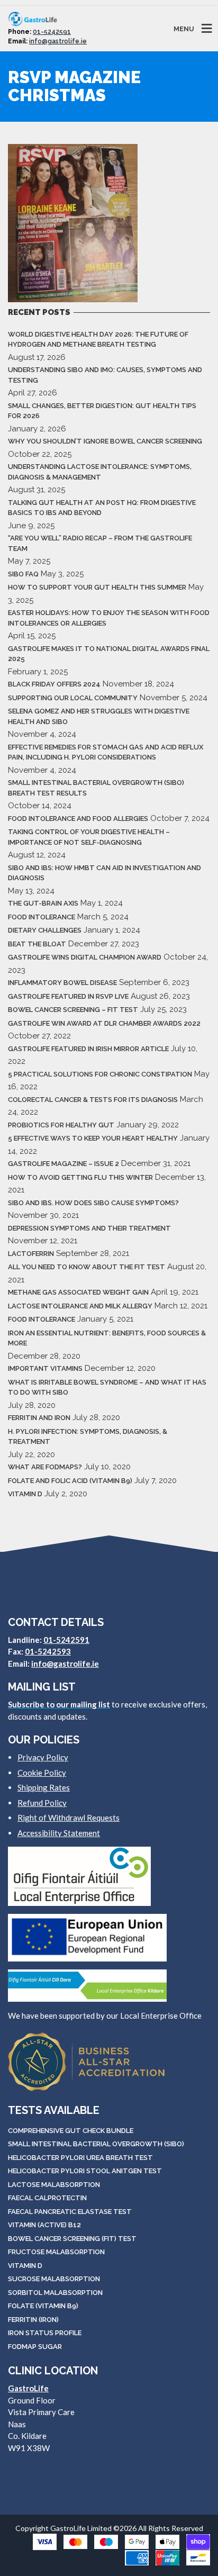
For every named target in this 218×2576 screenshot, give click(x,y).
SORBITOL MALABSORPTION (55, 2293)
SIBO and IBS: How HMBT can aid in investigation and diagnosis (105, 873)
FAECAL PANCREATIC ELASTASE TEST (70, 2212)
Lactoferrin (31, 1254)
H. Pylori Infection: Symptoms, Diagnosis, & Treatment (88, 1437)
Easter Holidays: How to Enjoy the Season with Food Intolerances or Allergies (109, 618)
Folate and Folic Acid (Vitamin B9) (70, 1481)
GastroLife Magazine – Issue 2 (63, 1164)
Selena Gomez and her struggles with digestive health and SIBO (99, 716)
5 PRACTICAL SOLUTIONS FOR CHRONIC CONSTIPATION (100, 1074)
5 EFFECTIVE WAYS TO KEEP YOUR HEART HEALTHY (93, 1138)
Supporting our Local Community (73, 698)
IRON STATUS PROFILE (45, 2333)
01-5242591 (52, 32)
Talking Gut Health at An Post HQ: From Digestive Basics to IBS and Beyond (102, 508)
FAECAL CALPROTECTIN (47, 2198)
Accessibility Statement (59, 1833)
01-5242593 (48, 1651)
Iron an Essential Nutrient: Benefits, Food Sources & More (107, 1338)
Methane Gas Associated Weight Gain (78, 1292)
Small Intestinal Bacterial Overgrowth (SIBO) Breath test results (96, 788)
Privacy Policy (43, 1757)
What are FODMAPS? (45, 1467)
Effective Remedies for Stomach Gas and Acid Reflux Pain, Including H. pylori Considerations (106, 752)
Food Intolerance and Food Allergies (78, 819)
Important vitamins (45, 1368)
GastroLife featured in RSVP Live (68, 996)
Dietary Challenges (45, 930)
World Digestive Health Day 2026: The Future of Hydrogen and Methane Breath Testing (98, 340)
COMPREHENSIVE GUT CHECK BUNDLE (71, 2131)
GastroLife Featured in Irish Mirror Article (88, 1049)
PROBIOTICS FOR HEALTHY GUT (61, 1125)
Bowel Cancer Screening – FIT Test (73, 1010)
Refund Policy (42, 1803)
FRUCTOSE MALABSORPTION (56, 2252)
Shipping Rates (44, 1787)
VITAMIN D (25, 2266)
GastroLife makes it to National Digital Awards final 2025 (109, 654)
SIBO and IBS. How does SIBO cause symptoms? (93, 1203)
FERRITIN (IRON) (33, 2320)
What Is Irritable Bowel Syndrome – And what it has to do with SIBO (107, 1388)
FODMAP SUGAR (35, 2347)
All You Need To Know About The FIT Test (87, 1267)
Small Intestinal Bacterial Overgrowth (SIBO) (96, 2144)
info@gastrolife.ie (58, 41)
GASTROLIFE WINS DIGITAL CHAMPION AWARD (85, 957)
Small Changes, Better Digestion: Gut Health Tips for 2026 (102, 411)
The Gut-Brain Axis (43, 903)
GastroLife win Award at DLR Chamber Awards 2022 (104, 1023)
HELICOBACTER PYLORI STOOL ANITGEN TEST (85, 2171)
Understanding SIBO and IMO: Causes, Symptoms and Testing (105, 375)
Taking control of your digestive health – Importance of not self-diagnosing (89, 837)
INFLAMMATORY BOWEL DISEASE (62, 983)
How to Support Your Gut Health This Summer (97, 587)
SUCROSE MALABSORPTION (54, 2279)
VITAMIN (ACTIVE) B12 (44, 2225)
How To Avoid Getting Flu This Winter (80, 1177)
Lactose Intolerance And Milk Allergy (80, 1306)
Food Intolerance (42, 917)
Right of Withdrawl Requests (69, 1818)
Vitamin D (25, 1494)
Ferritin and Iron (39, 1418)
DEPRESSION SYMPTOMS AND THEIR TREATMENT (89, 1228)
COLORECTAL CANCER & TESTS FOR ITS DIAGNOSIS (93, 1100)
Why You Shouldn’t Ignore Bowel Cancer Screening (105, 441)
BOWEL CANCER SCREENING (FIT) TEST (72, 2239)
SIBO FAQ (23, 574)
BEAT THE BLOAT (37, 944)
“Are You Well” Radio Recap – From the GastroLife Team (100, 543)
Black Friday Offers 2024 (54, 684)
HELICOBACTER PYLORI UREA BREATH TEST (80, 2158)
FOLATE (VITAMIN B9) (43, 2306)
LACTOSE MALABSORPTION (54, 2185)
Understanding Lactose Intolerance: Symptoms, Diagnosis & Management (100, 472)
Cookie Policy (42, 1773)
